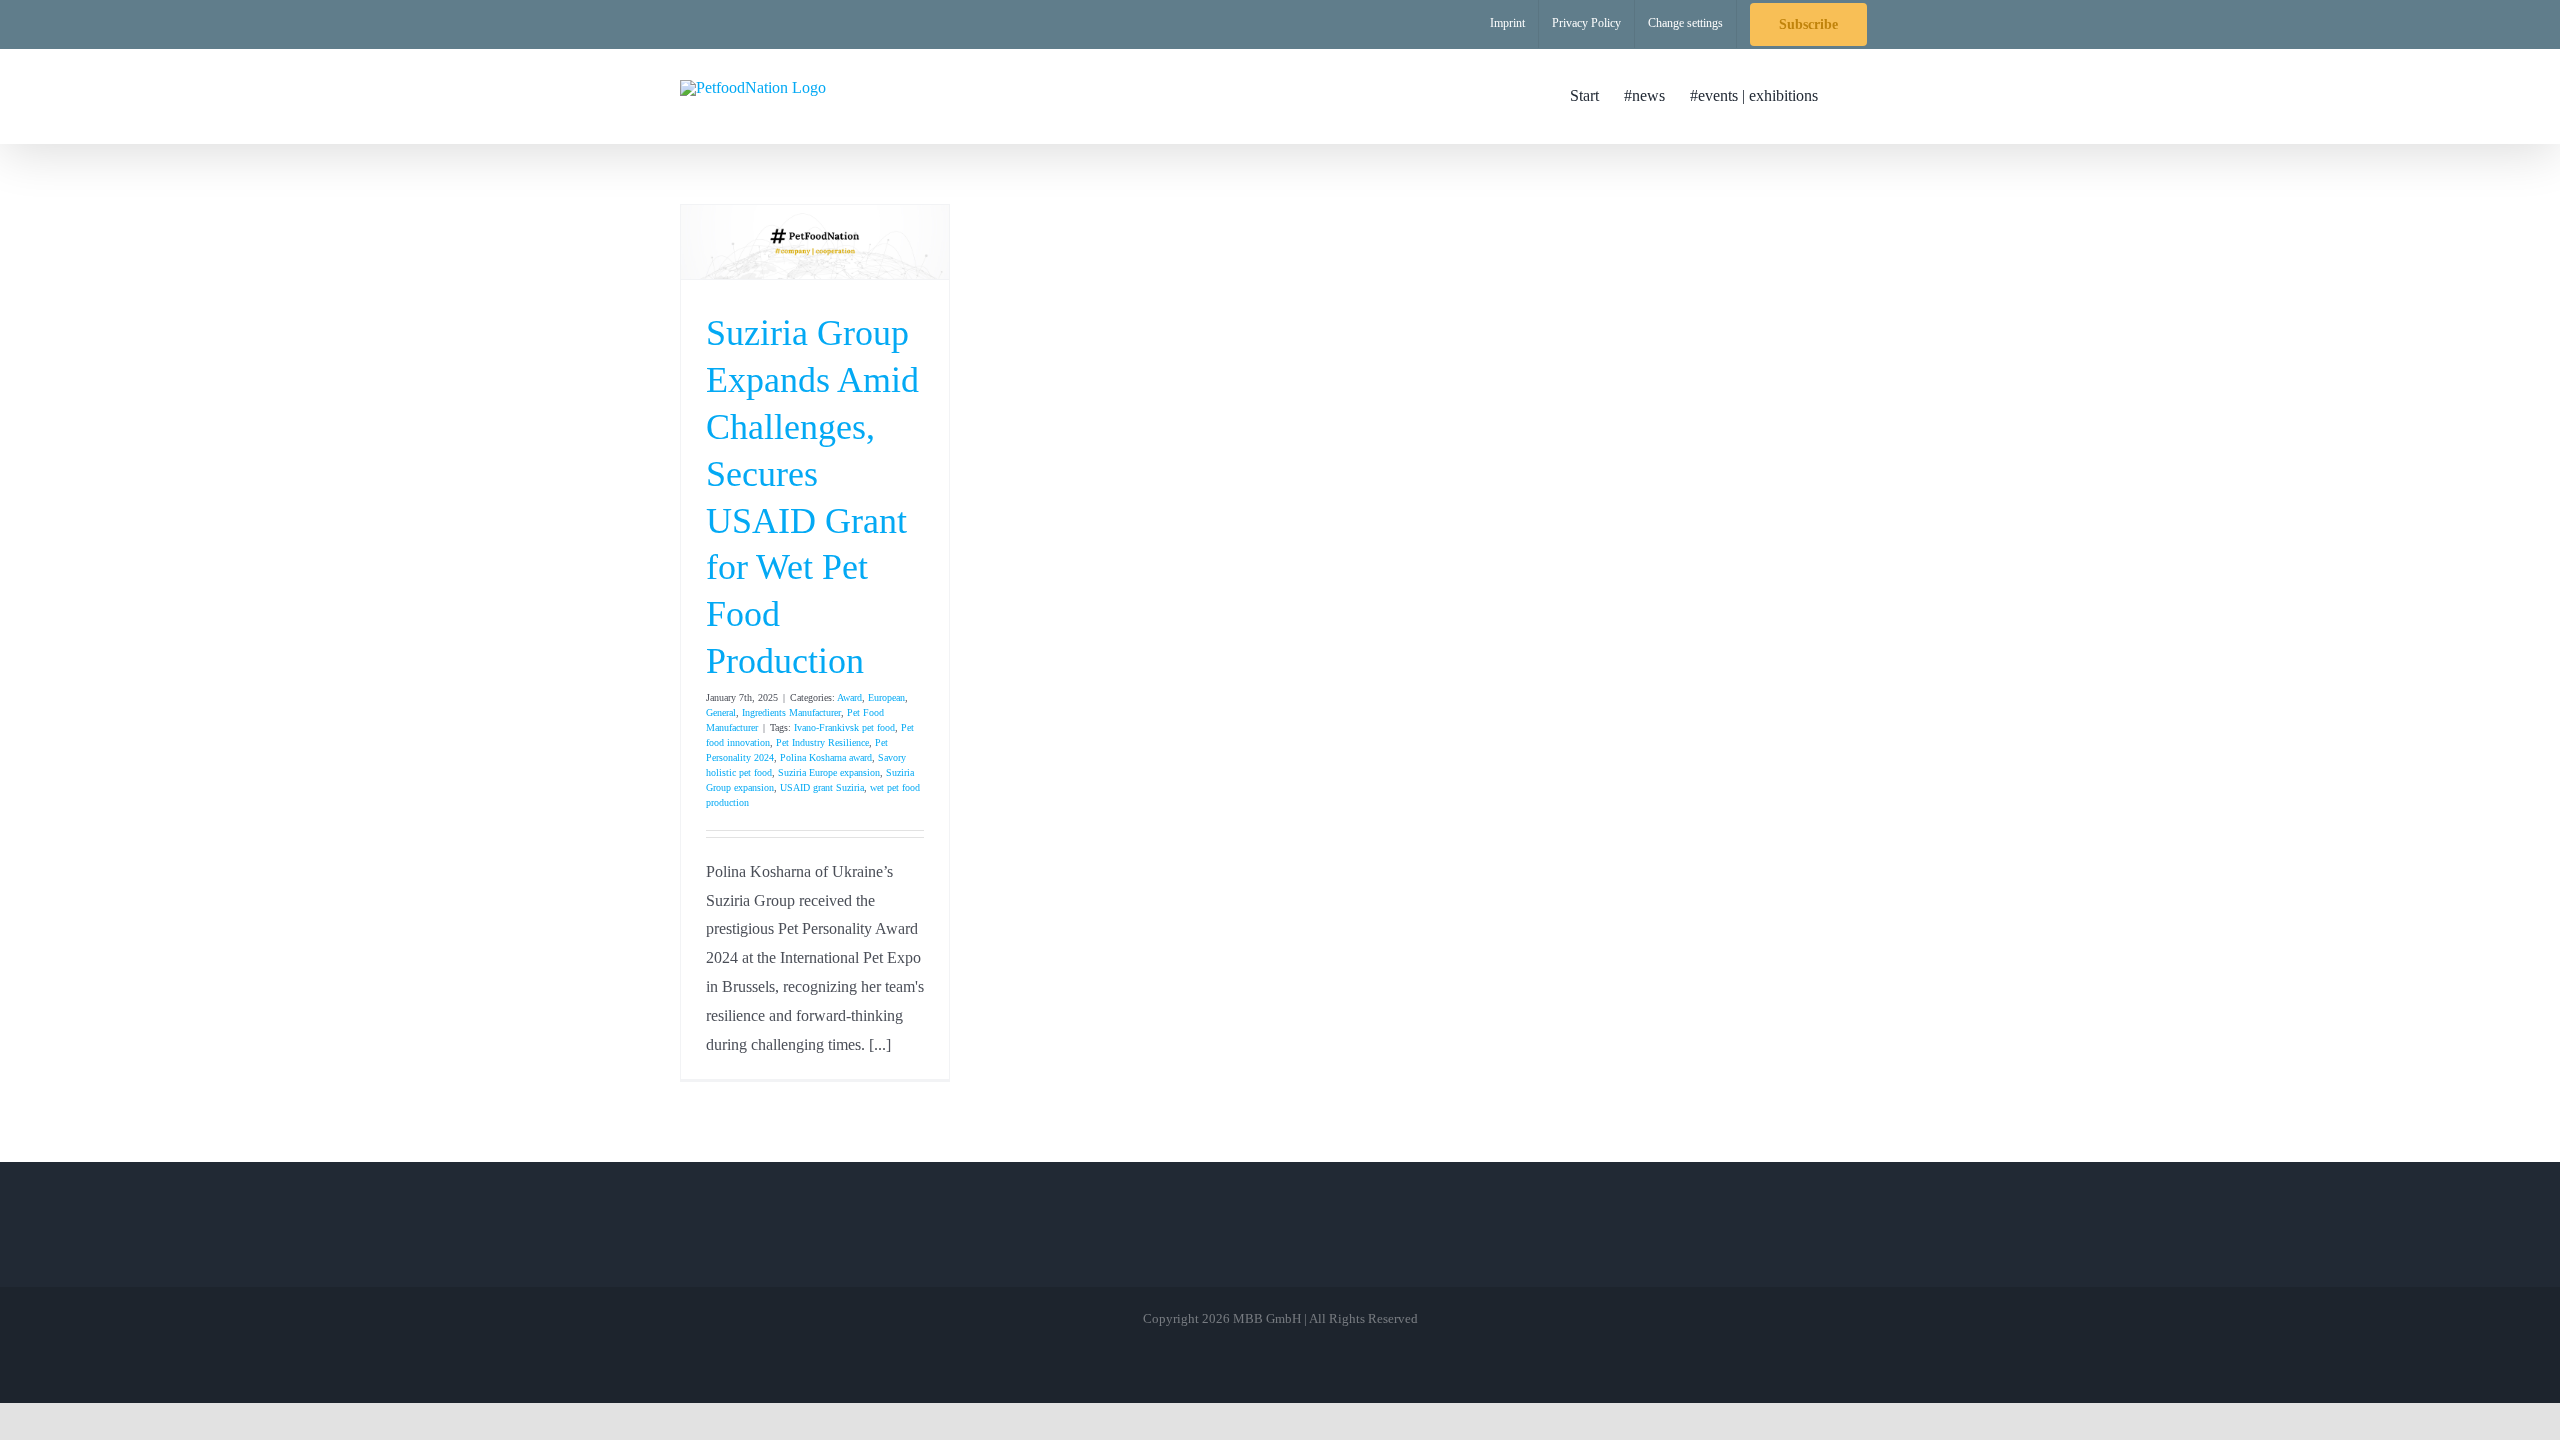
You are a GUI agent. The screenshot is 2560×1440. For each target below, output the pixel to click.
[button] (1849, 96)
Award (849, 697)
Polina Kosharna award (826, 757)
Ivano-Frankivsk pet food (844, 727)
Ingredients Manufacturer (791, 712)
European (886, 697)
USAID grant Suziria (822, 787)
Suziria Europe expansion (829, 772)
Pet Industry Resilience (822, 742)
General (721, 712)
